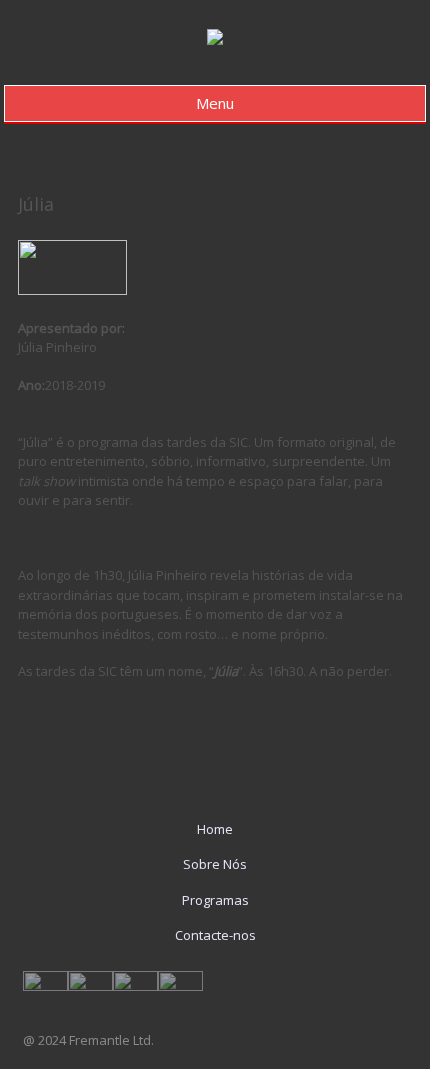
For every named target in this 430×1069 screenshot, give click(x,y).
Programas (215, 900)
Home (215, 829)
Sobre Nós (215, 864)
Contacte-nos (215, 935)
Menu (215, 103)
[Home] (215, 40)
